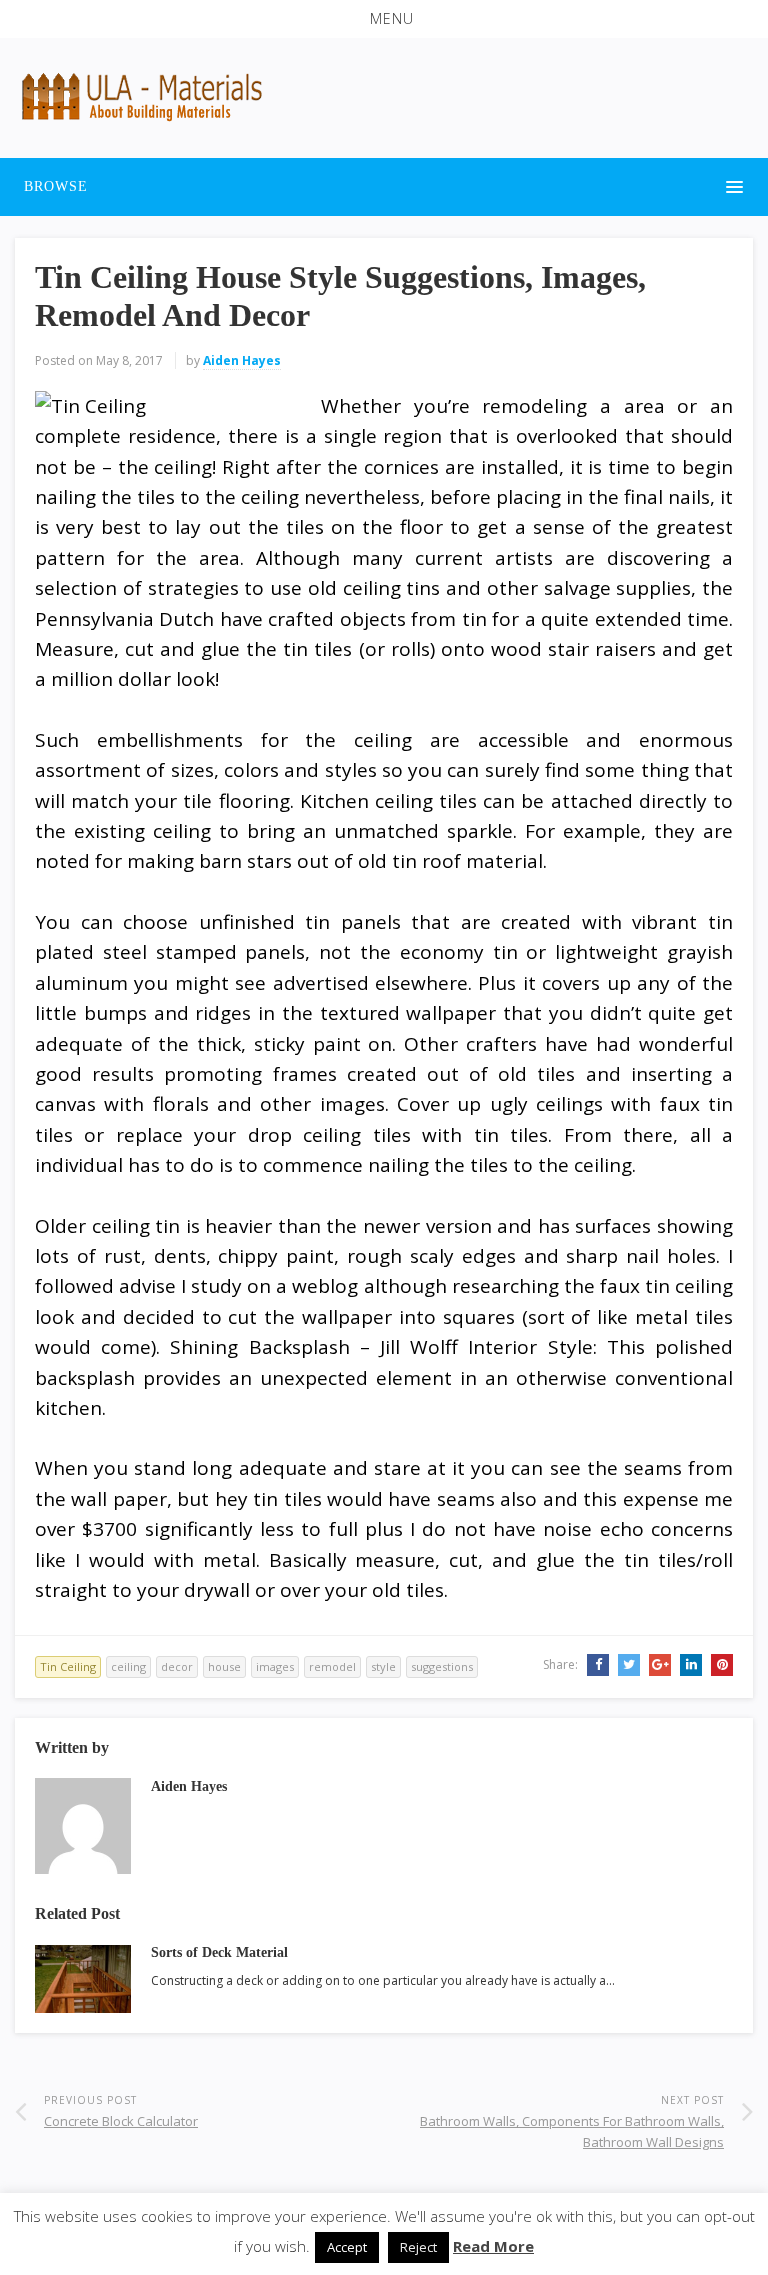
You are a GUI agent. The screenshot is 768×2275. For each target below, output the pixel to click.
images (275, 1666)
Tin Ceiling (68, 1666)
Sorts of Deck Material (219, 1952)
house (224, 1666)
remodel (332, 1666)
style (383, 1666)
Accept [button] (347, 2247)
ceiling (128, 1666)
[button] (384, 19)
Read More (493, 2246)
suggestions (442, 1666)
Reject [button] (418, 2247)
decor (177, 1666)
